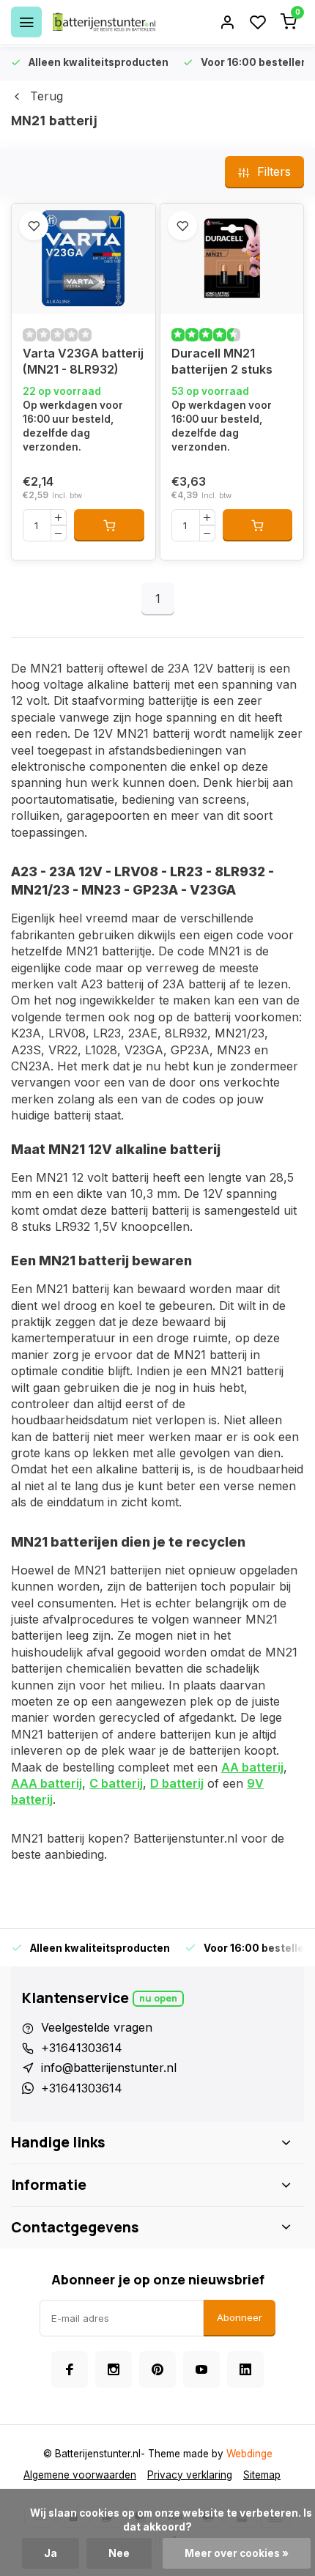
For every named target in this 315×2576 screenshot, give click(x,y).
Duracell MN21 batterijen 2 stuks (222, 361)
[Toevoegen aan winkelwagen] (109, 525)
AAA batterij (47, 1783)
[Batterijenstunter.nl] (104, 22)
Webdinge (249, 2454)
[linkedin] (245, 2369)
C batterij (116, 1783)
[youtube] (201, 2369)
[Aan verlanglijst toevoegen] (34, 226)
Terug (47, 96)
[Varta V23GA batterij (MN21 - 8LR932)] (84, 259)
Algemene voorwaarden (80, 2475)
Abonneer (240, 2317)
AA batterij (252, 1767)
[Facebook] (70, 2369)
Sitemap (262, 2475)
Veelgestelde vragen (97, 2027)
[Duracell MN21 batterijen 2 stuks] (232, 259)
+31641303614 (82, 2048)
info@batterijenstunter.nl (109, 2068)
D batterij (177, 1783)
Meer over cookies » (237, 2553)
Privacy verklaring (190, 2475)
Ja (51, 2553)
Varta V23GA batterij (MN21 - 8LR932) (83, 361)
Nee (119, 2553)
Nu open (158, 1998)
